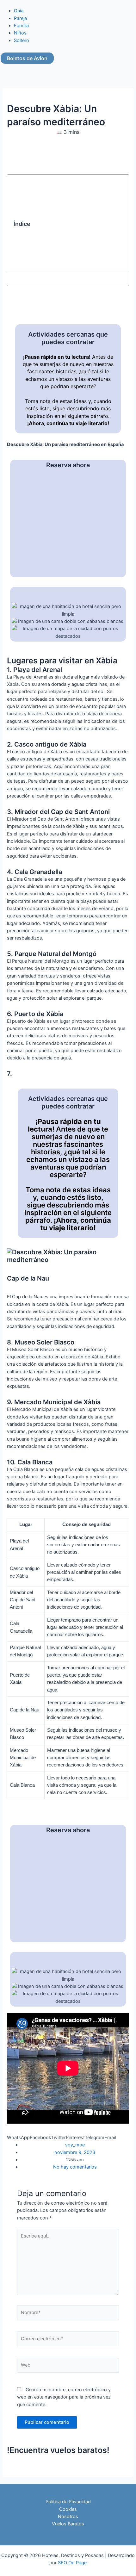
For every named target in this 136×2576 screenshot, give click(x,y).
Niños (20, 33)
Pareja (20, 18)
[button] (18, 2138)
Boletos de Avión (27, 58)
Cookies (68, 2509)
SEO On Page (72, 2563)
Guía (19, 11)
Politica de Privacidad (68, 2502)
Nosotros (68, 2517)
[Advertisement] (77, 224)
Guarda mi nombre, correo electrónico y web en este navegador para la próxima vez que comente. (64, 2397)
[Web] (68, 2366)
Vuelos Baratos (68, 2524)
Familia (21, 26)
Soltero (22, 40)
